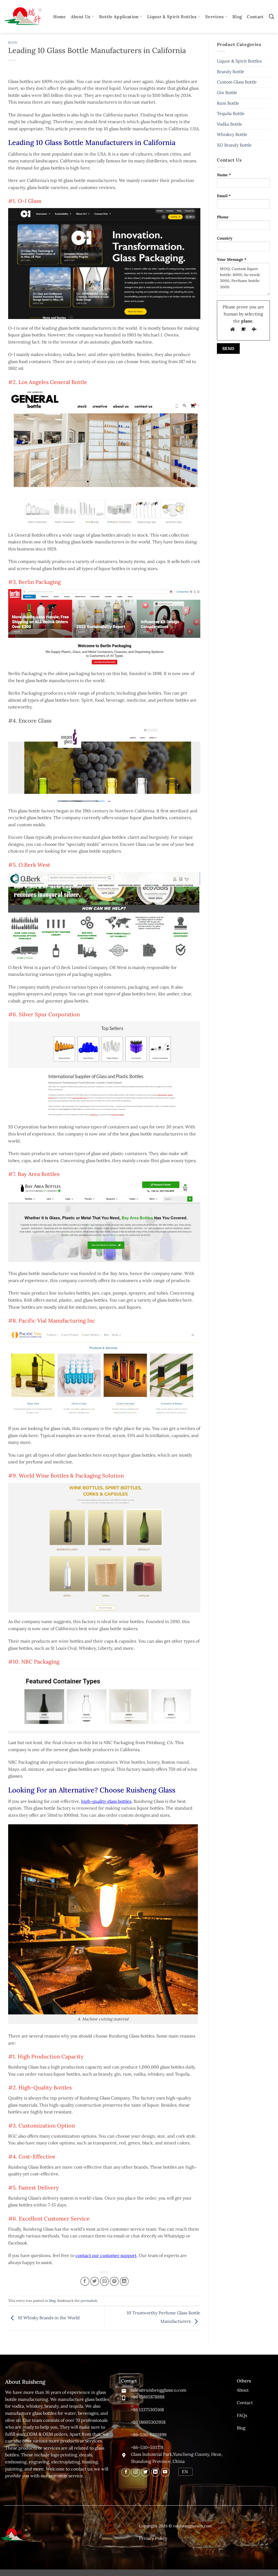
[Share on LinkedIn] (124, 2281)
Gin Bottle (227, 92)
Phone (223, 217)
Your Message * (232, 259)
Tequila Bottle (231, 113)
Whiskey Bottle (232, 134)
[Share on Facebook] (85, 2281)
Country (225, 238)
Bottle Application (119, 17)
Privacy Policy (153, 2538)
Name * (224, 175)
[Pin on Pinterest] (114, 2281)
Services (215, 17)
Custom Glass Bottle (237, 82)
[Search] (271, 16)
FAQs (242, 2415)
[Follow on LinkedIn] (155, 2472)
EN (185, 2472)
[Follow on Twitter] (145, 2472)
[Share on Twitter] (95, 2281)
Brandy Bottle (231, 72)
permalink (89, 2301)
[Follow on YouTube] (165, 2472)
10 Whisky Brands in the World (48, 2318)
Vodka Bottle (230, 124)
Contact (255, 17)
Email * (224, 196)
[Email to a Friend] (104, 2281)
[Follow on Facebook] (126, 2472)
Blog (237, 17)
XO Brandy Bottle (234, 145)
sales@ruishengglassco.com (159, 2390)
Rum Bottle (228, 103)
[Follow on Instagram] (136, 2472)
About (243, 2390)
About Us (81, 17)
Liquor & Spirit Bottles (172, 17)
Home (60, 17)
